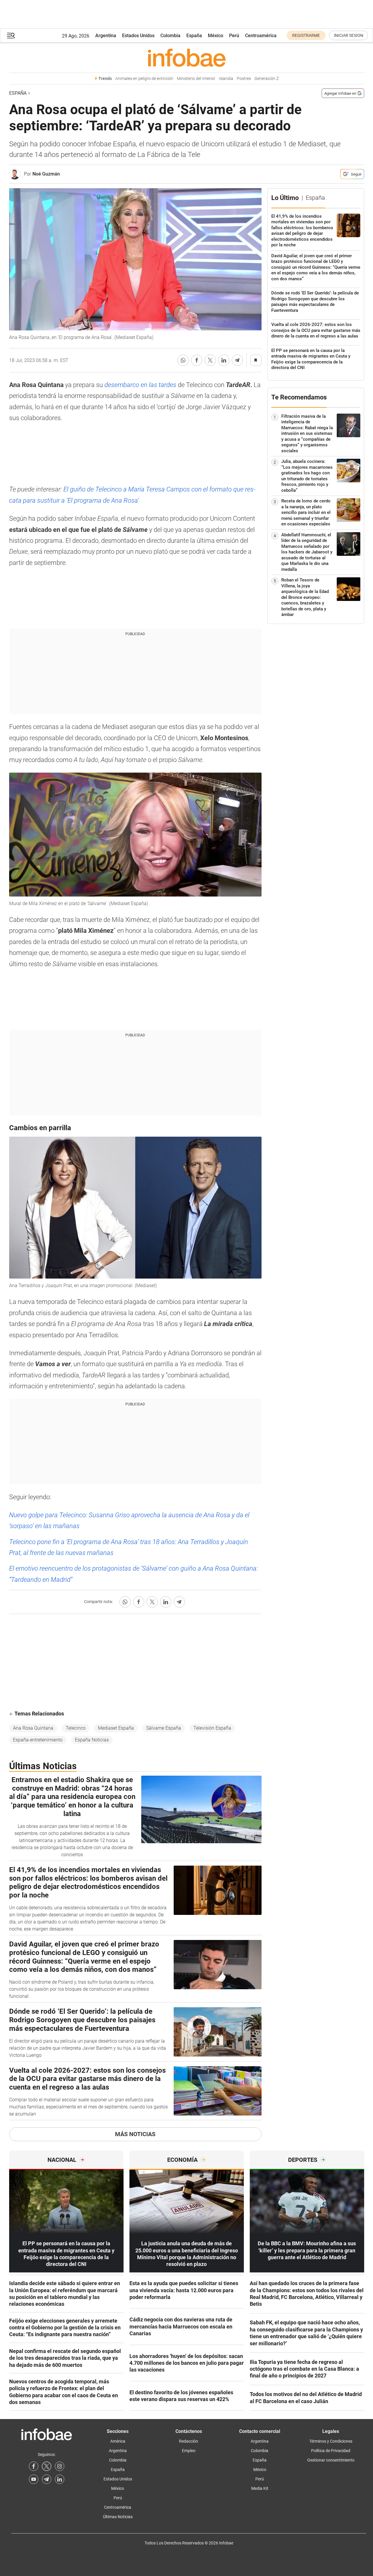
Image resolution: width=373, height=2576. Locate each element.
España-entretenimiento (38, 1740)
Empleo (189, 2451)
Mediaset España (116, 1728)
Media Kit (260, 2488)
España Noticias (92, 1740)
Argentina (106, 36)
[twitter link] (47, 2466)
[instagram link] (60, 2466)
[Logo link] (187, 58)
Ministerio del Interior (196, 79)
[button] (11, 36)
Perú (234, 36)
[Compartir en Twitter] (210, 360)
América (118, 2441)
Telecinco (76, 1728)
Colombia (170, 36)
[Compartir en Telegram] (237, 360)
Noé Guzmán (46, 174)
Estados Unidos (138, 36)
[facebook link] (34, 2466)
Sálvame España (164, 1728)
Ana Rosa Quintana (33, 1728)
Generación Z (267, 79)
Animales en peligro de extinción (144, 79)
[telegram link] (47, 2479)
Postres (244, 79)
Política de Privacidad (331, 2451)
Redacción (189, 2441)
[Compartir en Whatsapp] (183, 360)
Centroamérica (261, 36)
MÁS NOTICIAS (135, 2134)
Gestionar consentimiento (331, 2460)
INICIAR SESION (349, 35)
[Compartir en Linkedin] (224, 360)
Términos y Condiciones (331, 2441)
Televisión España (212, 1728)
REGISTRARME (306, 35)
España (194, 36)
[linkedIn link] (60, 2479)
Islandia (226, 79)
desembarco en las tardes (140, 385)
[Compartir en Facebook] (197, 360)
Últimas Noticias (118, 2517)
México (216, 36)
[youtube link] (34, 2479)
